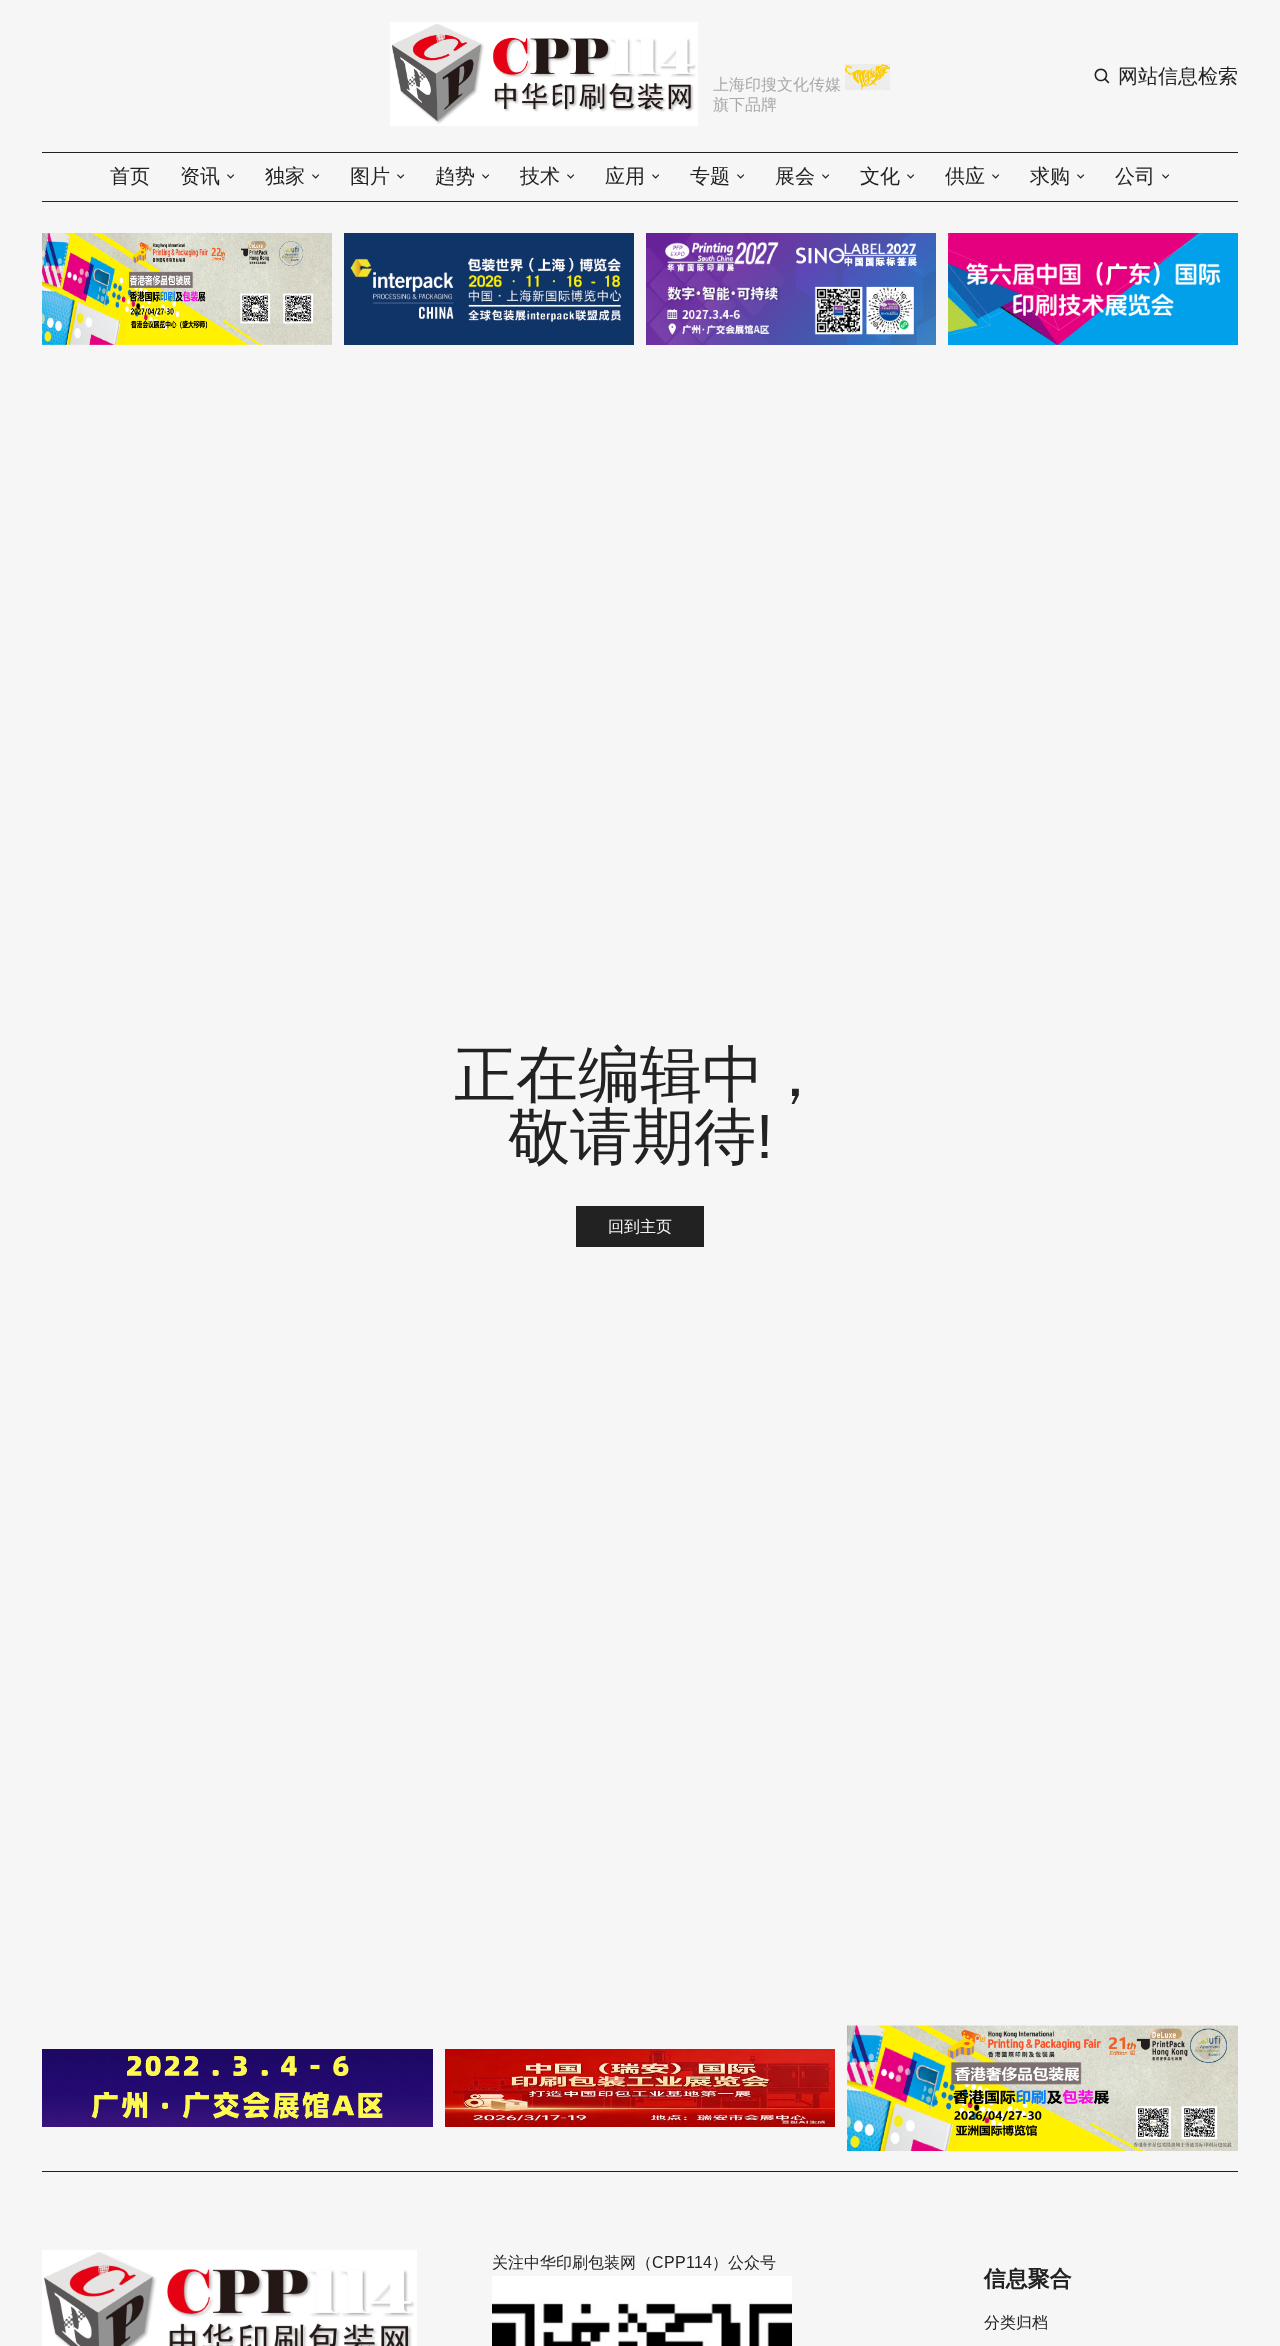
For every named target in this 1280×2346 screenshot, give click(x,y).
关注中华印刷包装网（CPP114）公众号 (634, 2262)
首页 (130, 176)
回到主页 (640, 1226)
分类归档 (1016, 2323)
